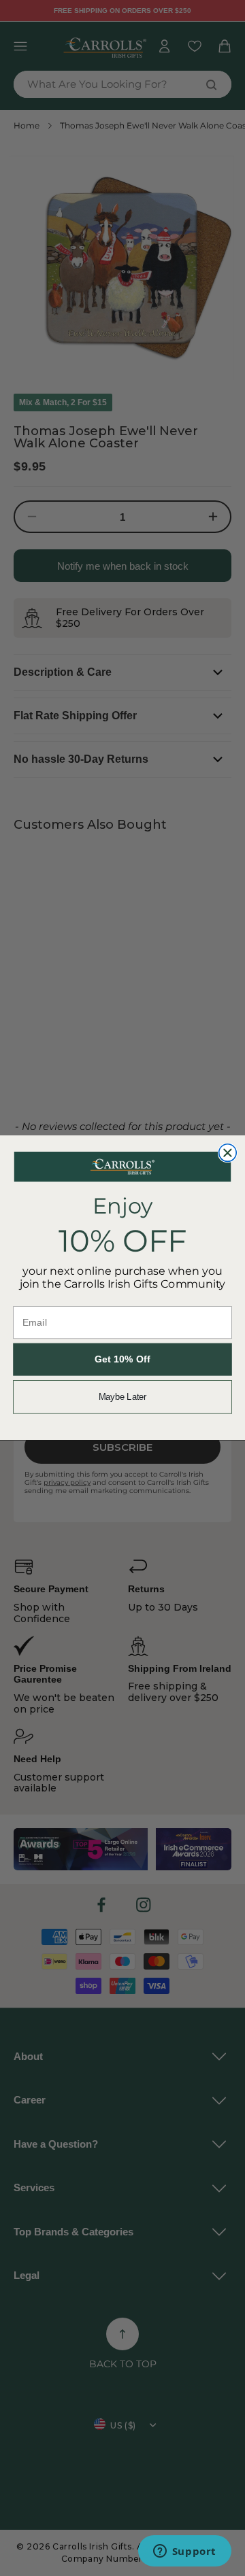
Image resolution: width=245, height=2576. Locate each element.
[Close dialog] (228, 1153)
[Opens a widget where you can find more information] (184, 2552)
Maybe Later (122, 1397)
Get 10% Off (122, 1360)
